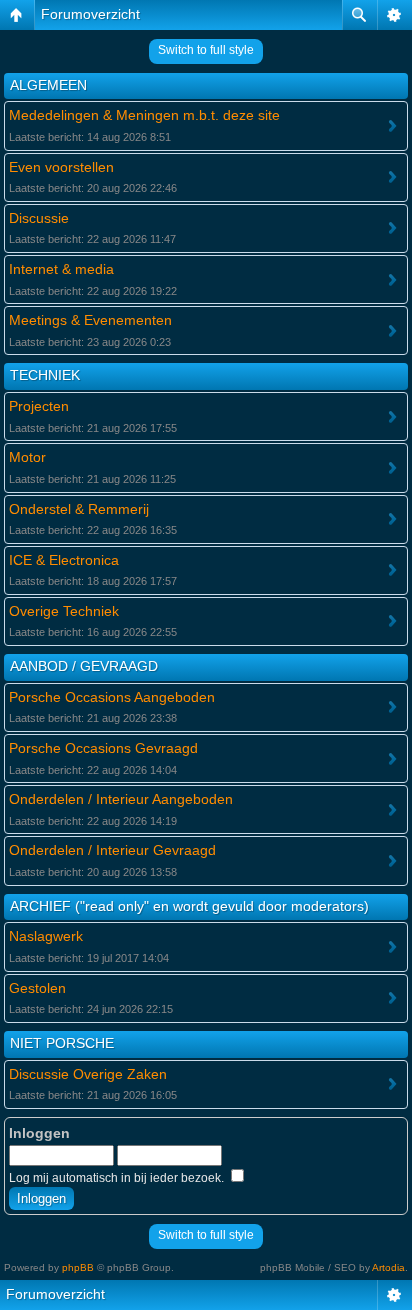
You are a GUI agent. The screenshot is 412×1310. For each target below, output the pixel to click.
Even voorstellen (61, 167)
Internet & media (61, 269)
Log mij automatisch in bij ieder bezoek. (118, 1178)
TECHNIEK (45, 375)
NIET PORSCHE (62, 1043)
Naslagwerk (46, 936)
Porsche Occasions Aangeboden (112, 697)
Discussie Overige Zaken (88, 1074)
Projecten (39, 406)
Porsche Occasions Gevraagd (103, 748)
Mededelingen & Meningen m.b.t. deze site (144, 115)
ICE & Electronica (64, 560)
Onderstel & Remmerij (79, 509)
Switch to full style (206, 50)
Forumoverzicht (90, 14)
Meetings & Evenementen (90, 320)
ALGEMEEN (48, 85)
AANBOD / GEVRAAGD (84, 666)
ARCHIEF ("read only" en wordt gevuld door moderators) (189, 906)
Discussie (39, 218)
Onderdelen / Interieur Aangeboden (121, 799)
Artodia (388, 1267)
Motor (27, 457)
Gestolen (37, 988)
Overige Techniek (64, 611)
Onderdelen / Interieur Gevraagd (112, 850)
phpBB (78, 1267)
